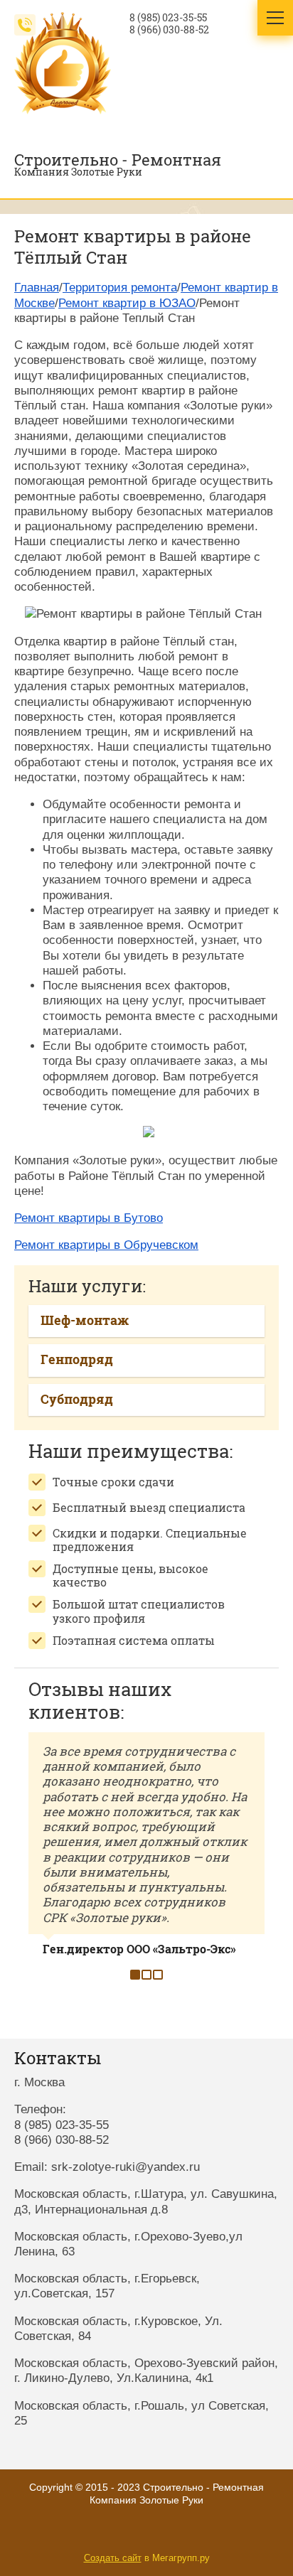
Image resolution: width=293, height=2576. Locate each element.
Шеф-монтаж (85, 1320)
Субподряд (77, 1399)
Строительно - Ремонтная (118, 160)
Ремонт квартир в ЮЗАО (127, 303)
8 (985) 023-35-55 (168, 18)
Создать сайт (113, 2558)
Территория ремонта (120, 288)
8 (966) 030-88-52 (169, 30)
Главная (37, 288)
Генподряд (77, 1359)
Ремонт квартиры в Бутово (89, 1218)
